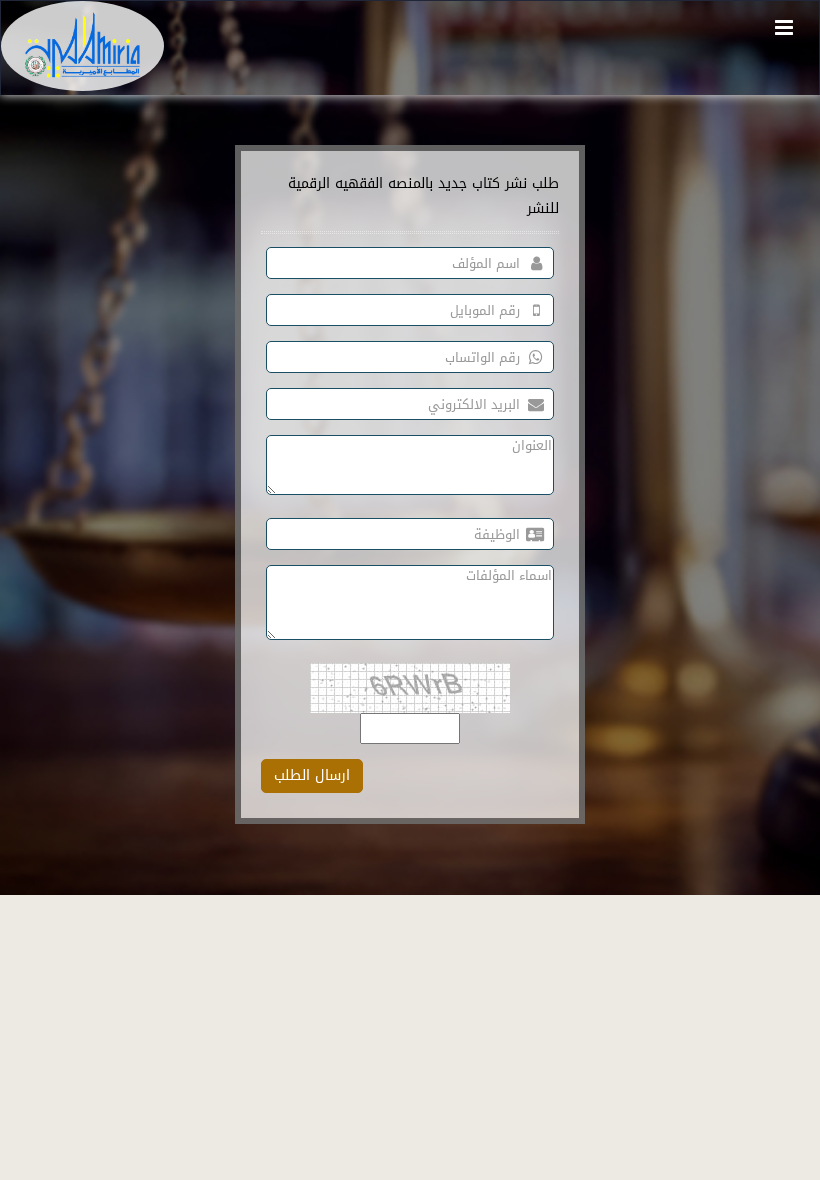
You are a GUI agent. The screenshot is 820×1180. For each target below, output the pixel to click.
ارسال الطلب (312, 775)
